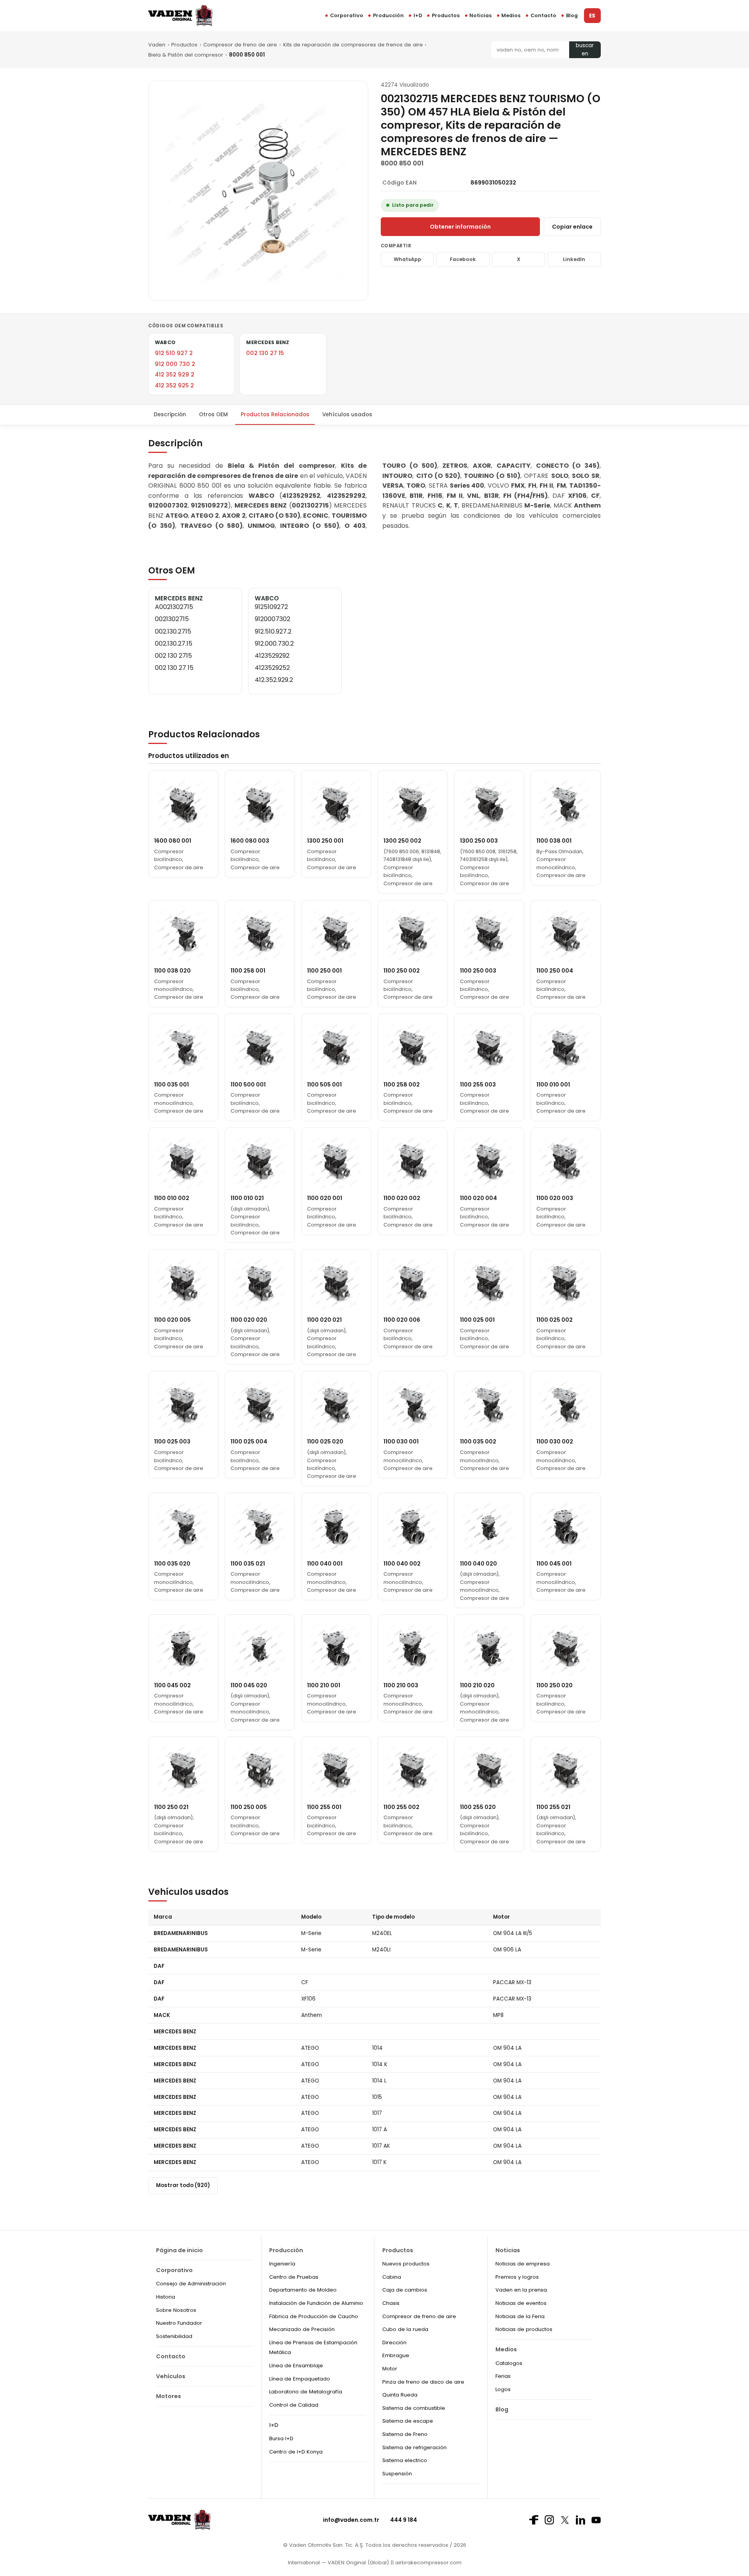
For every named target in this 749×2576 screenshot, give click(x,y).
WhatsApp (407, 259)
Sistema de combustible (414, 2408)
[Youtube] (596, 2520)
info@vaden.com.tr (351, 2520)
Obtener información (460, 227)
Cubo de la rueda (405, 2329)
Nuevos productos (406, 2264)
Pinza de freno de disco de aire (423, 2382)
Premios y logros (517, 2277)
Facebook (463, 259)
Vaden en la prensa (521, 2290)
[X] (565, 2520)
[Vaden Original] (180, 15)
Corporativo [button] (347, 15)
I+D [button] (418, 15)
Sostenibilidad (174, 2336)
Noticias (480, 15)
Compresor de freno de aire (240, 45)
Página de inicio (179, 2250)
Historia (166, 2297)
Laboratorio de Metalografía (306, 2392)
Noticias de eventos (521, 2303)
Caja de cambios (405, 2290)
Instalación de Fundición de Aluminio (316, 2303)
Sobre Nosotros (176, 2310)
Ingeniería (282, 2264)
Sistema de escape (408, 2421)
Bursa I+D (281, 2438)
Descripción (170, 415)
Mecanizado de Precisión (302, 2329)
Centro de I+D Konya (296, 2452)
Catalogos (509, 2363)
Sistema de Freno (405, 2434)
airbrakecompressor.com (428, 2563)
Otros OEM (213, 415)
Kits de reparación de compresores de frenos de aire (353, 45)
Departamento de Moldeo (303, 2290)
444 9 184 (404, 2520)
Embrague (396, 2355)
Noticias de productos (524, 2329)
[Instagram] (549, 2520)
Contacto (543, 15)
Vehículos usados (347, 415)
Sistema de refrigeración (414, 2447)
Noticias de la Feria (520, 2316)
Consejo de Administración (191, 2284)
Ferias (503, 2376)
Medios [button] (511, 15)
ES (592, 16)
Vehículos (171, 2376)
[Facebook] (534, 2520)
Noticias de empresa (523, 2264)
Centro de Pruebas (294, 2277)
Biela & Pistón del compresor (186, 55)
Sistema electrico (405, 2460)
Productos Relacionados (275, 415)
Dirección (394, 2343)
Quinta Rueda (400, 2395)
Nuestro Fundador (179, 2323)
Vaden (157, 45)
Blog (572, 15)
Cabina (392, 2277)
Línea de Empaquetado (300, 2379)
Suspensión (397, 2474)
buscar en (585, 50)
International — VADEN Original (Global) (338, 2563)
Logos (503, 2389)
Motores (169, 2396)
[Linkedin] (580, 2520)
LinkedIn (574, 259)
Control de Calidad (294, 2405)
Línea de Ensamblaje (296, 2366)
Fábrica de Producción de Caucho (314, 2316)
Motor (390, 2369)
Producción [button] (388, 15)
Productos (446, 15)
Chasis (391, 2303)
